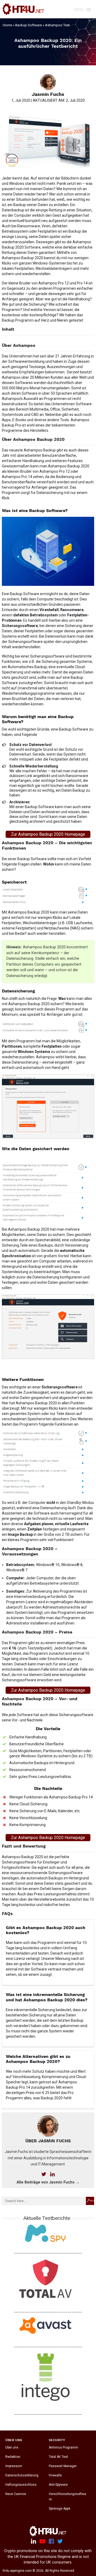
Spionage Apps (60, 2509)
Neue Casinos (16, 2494)
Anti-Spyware (58, 2485)
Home (7, 25)
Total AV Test (58, 2457)
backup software (29, 25)
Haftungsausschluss (21, 2485)
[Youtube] (42, 2541)
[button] (79, 10)
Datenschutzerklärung (22, 2475)
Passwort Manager (63, 2466)
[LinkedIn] (33, 2541)
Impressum (14, 2466)
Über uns (12, 2447)
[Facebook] (51, 2541)
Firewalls (55, 2475)
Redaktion (13, 2457)
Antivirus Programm (63, 2447)
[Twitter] (60, 2541)
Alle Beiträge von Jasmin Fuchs (48, 2182)
